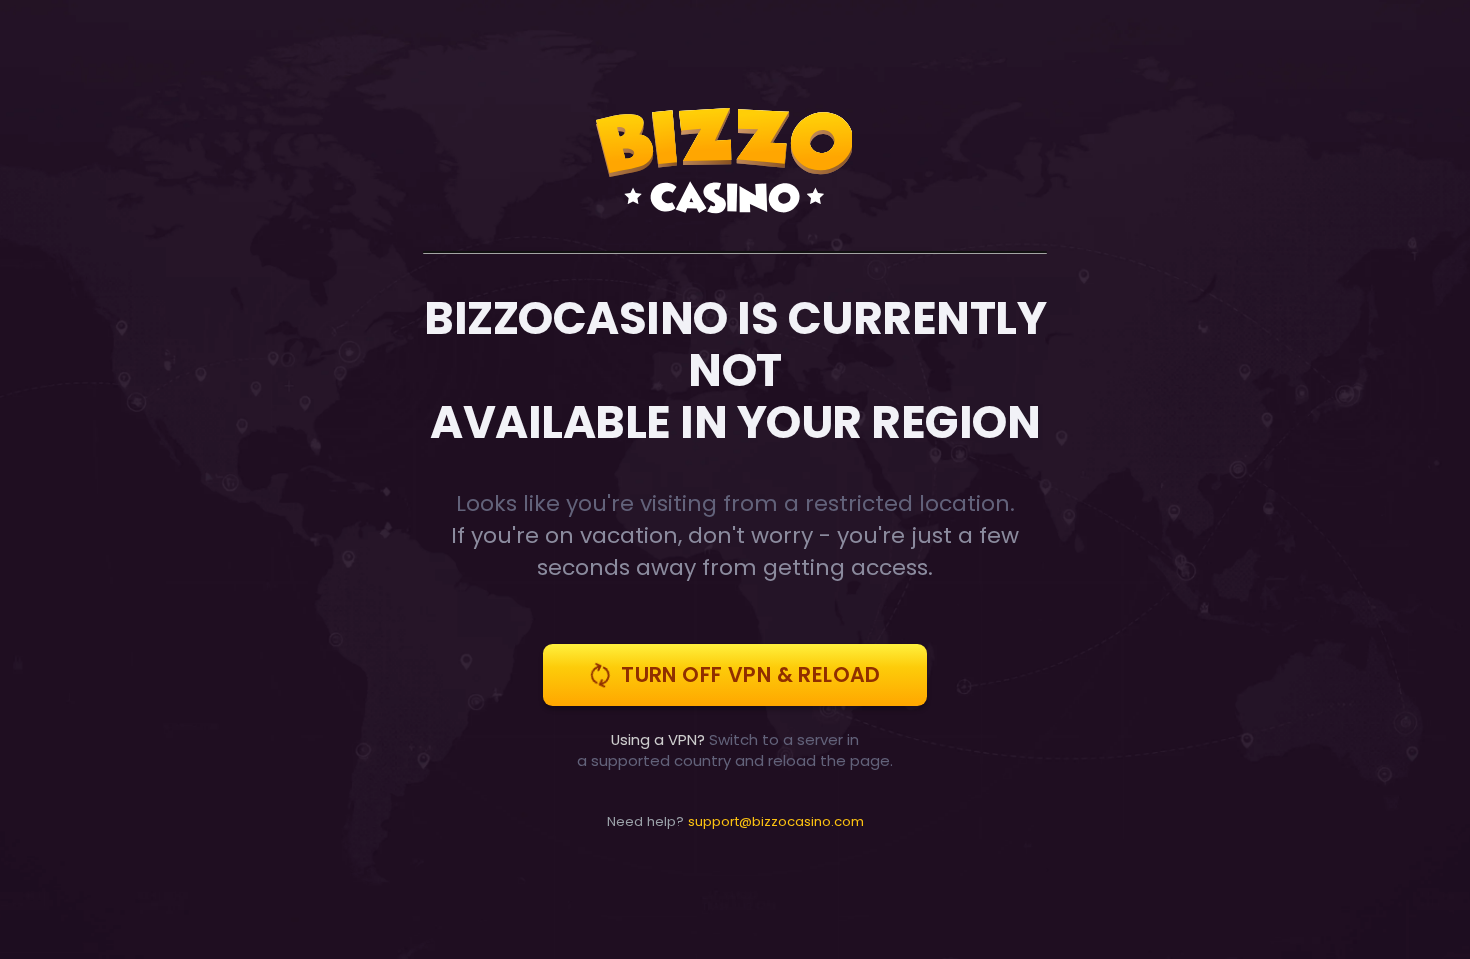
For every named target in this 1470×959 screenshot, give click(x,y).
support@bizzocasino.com (776, 821)
